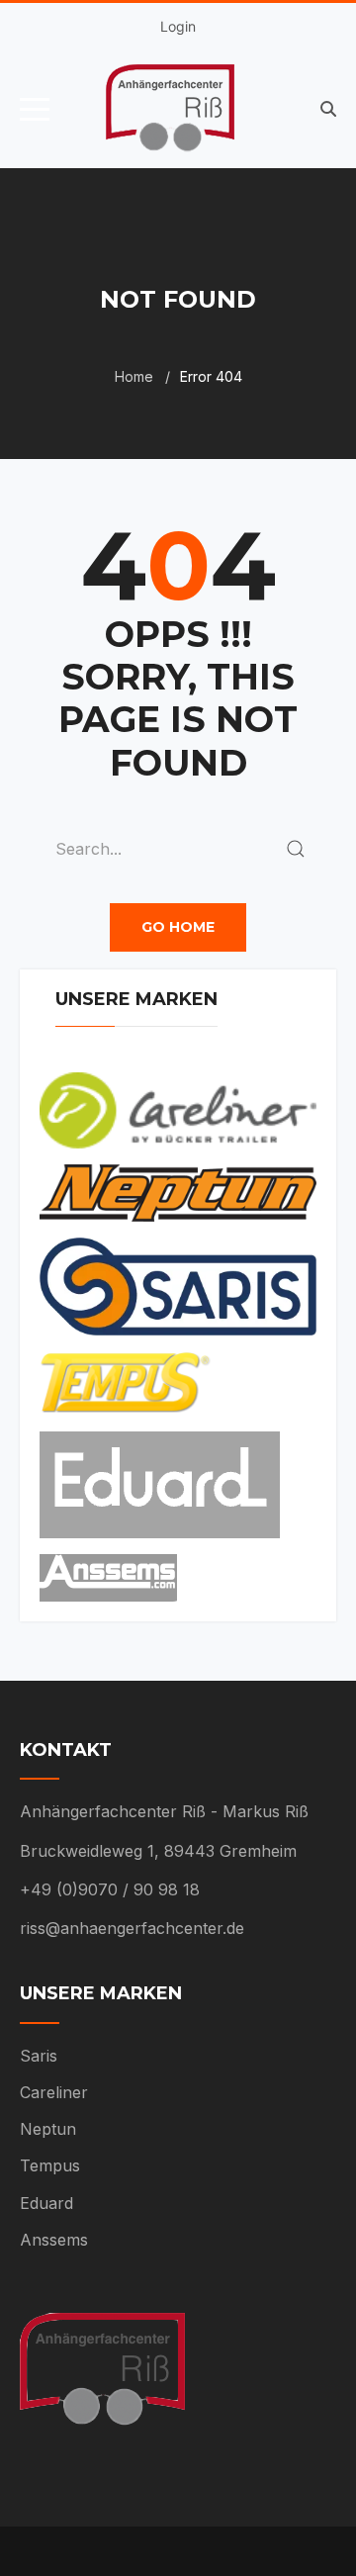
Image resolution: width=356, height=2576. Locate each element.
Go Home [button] (178, 927)
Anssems (54, 2240)
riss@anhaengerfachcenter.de (132, 1928)
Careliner (54, 2092)
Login (178, 26)
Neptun (48, 2129)
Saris (39, 2056)
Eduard (46, 2203)
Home (134, 376)
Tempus (50, 2165)
